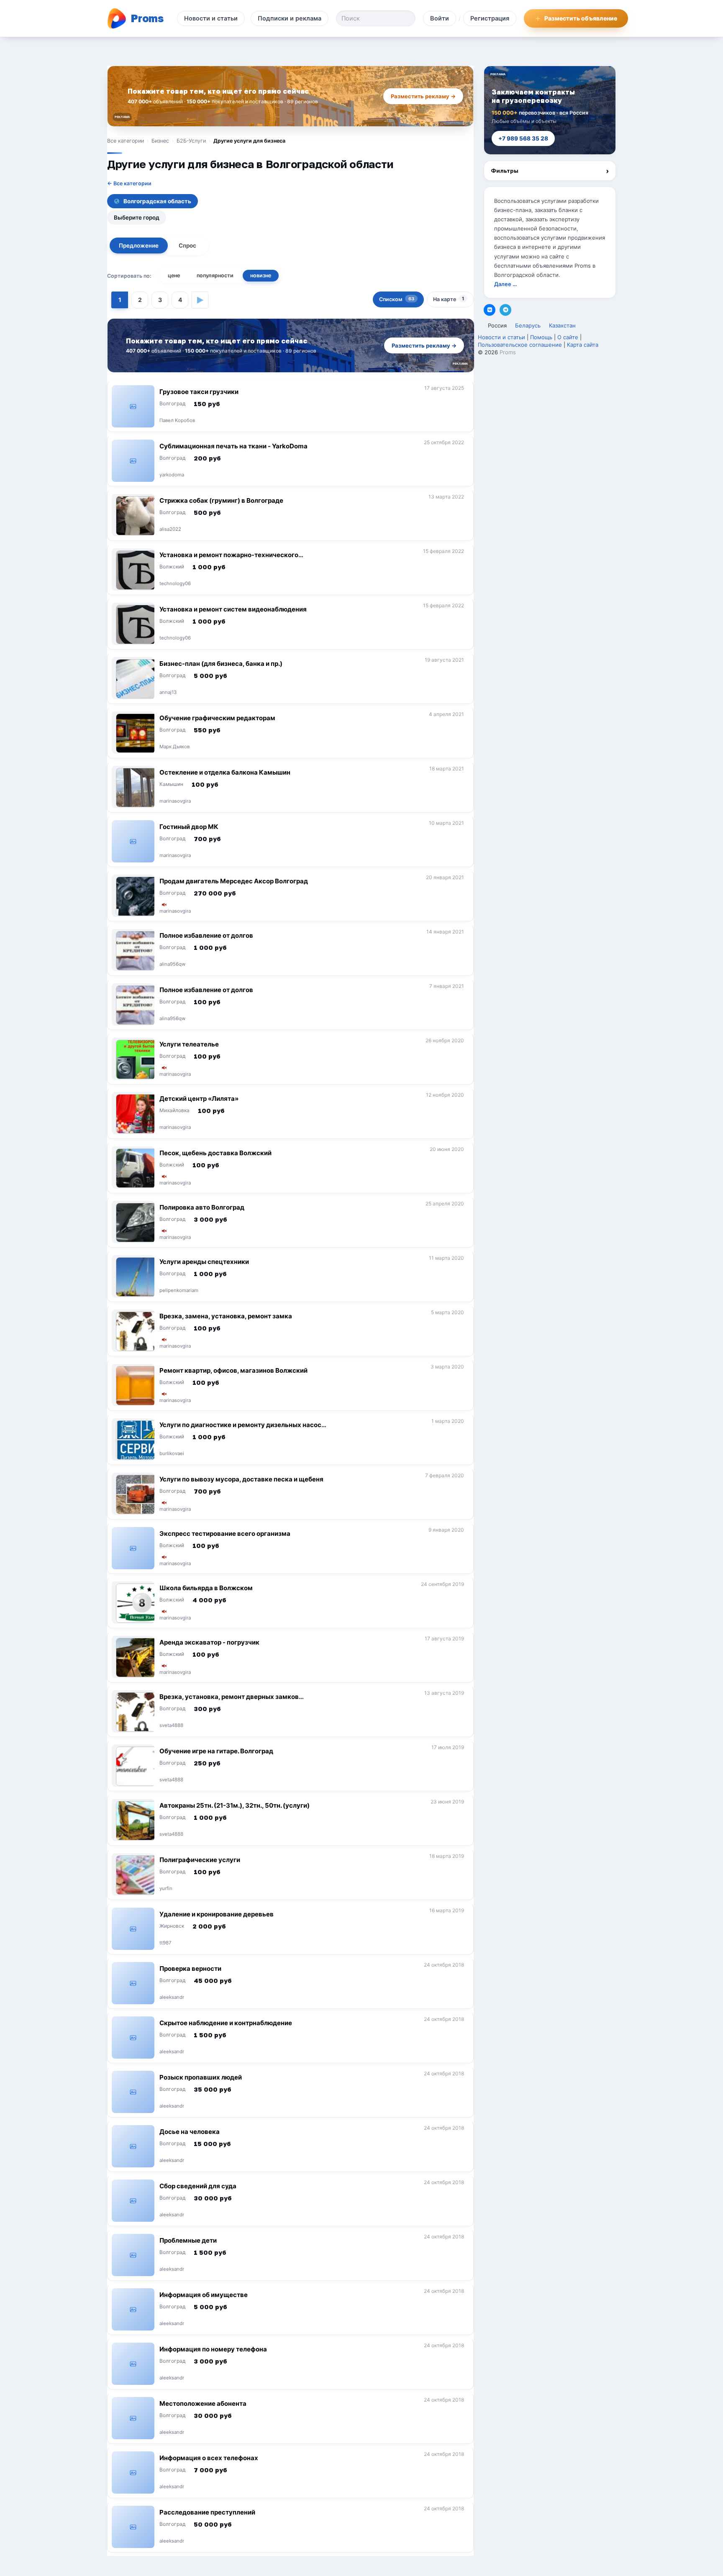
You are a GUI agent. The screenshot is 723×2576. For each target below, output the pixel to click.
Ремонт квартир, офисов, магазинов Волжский (233, 1370)
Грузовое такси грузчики (199, 392)
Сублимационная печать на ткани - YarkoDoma (233, 446)
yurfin (166, 1889)
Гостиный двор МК (189, 827)
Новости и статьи (211, 18)
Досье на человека (190, 2132)
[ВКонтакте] (490, 310)
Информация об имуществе (204, 2295)
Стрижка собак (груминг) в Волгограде (221, 500)
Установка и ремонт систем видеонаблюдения (233, 609)
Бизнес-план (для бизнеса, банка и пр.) (221, 664)
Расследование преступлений (207, 2512)
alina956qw (172, 964)
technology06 (175, 584)
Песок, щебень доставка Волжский (215, 1153)
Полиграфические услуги (200, 1860)
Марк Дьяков (174, 747)
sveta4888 (171, 1726)
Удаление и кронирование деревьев (217, 1914)
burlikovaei (172, 1454)
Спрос (187, 246)
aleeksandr (172, 1998)
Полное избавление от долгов (206, 935)
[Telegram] (505, 310)
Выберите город (137, 217)
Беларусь (528, 325)
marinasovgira (175, 801)
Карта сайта (583, 345)
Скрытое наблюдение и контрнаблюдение (226, 2023)
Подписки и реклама (290, 18)
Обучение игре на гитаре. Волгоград (216, 1751)
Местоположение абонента (203, 2403)
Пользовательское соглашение (520, 345)
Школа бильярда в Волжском (206, 1588)
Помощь (541, 337)
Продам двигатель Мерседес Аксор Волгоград (234, 881)
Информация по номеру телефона (213, 2349)
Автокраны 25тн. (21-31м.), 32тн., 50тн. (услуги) (235, 1805)
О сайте (568, 337)
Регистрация (490, 18)
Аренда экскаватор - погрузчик (209, 1642)
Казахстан (562, 325)
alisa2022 (170, 530)
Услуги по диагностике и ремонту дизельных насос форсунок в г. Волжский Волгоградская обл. (240, 1429)
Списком (397, 299)
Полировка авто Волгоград (202, 1207)
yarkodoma (172, 475)
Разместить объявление (581, 18)
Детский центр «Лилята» (199, 1099)
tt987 (165, 1943)
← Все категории (129, 183)
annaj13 (168, 693)
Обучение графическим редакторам (217, 718)
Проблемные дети (188, 2240)
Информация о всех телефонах (209, 2458)
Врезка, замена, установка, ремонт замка (226, 1316)
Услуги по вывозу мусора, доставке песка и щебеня (241, 1479)
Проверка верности (190, 1968)
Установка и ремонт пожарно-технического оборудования (229, 559)
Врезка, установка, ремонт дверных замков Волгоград (229, 1700)
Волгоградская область (157, 201)
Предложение (139, 246)
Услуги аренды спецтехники (204, 1262)
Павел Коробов (177, 421)
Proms (508, 352)
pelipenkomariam (179, 1291)
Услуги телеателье (189, 1044)
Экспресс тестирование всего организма (225, 1534)
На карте (449, 299)
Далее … (505, 284)
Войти (440, 18)
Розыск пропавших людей (201, 2077)
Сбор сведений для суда (198, 2186)
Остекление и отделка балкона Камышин (225, 772)
